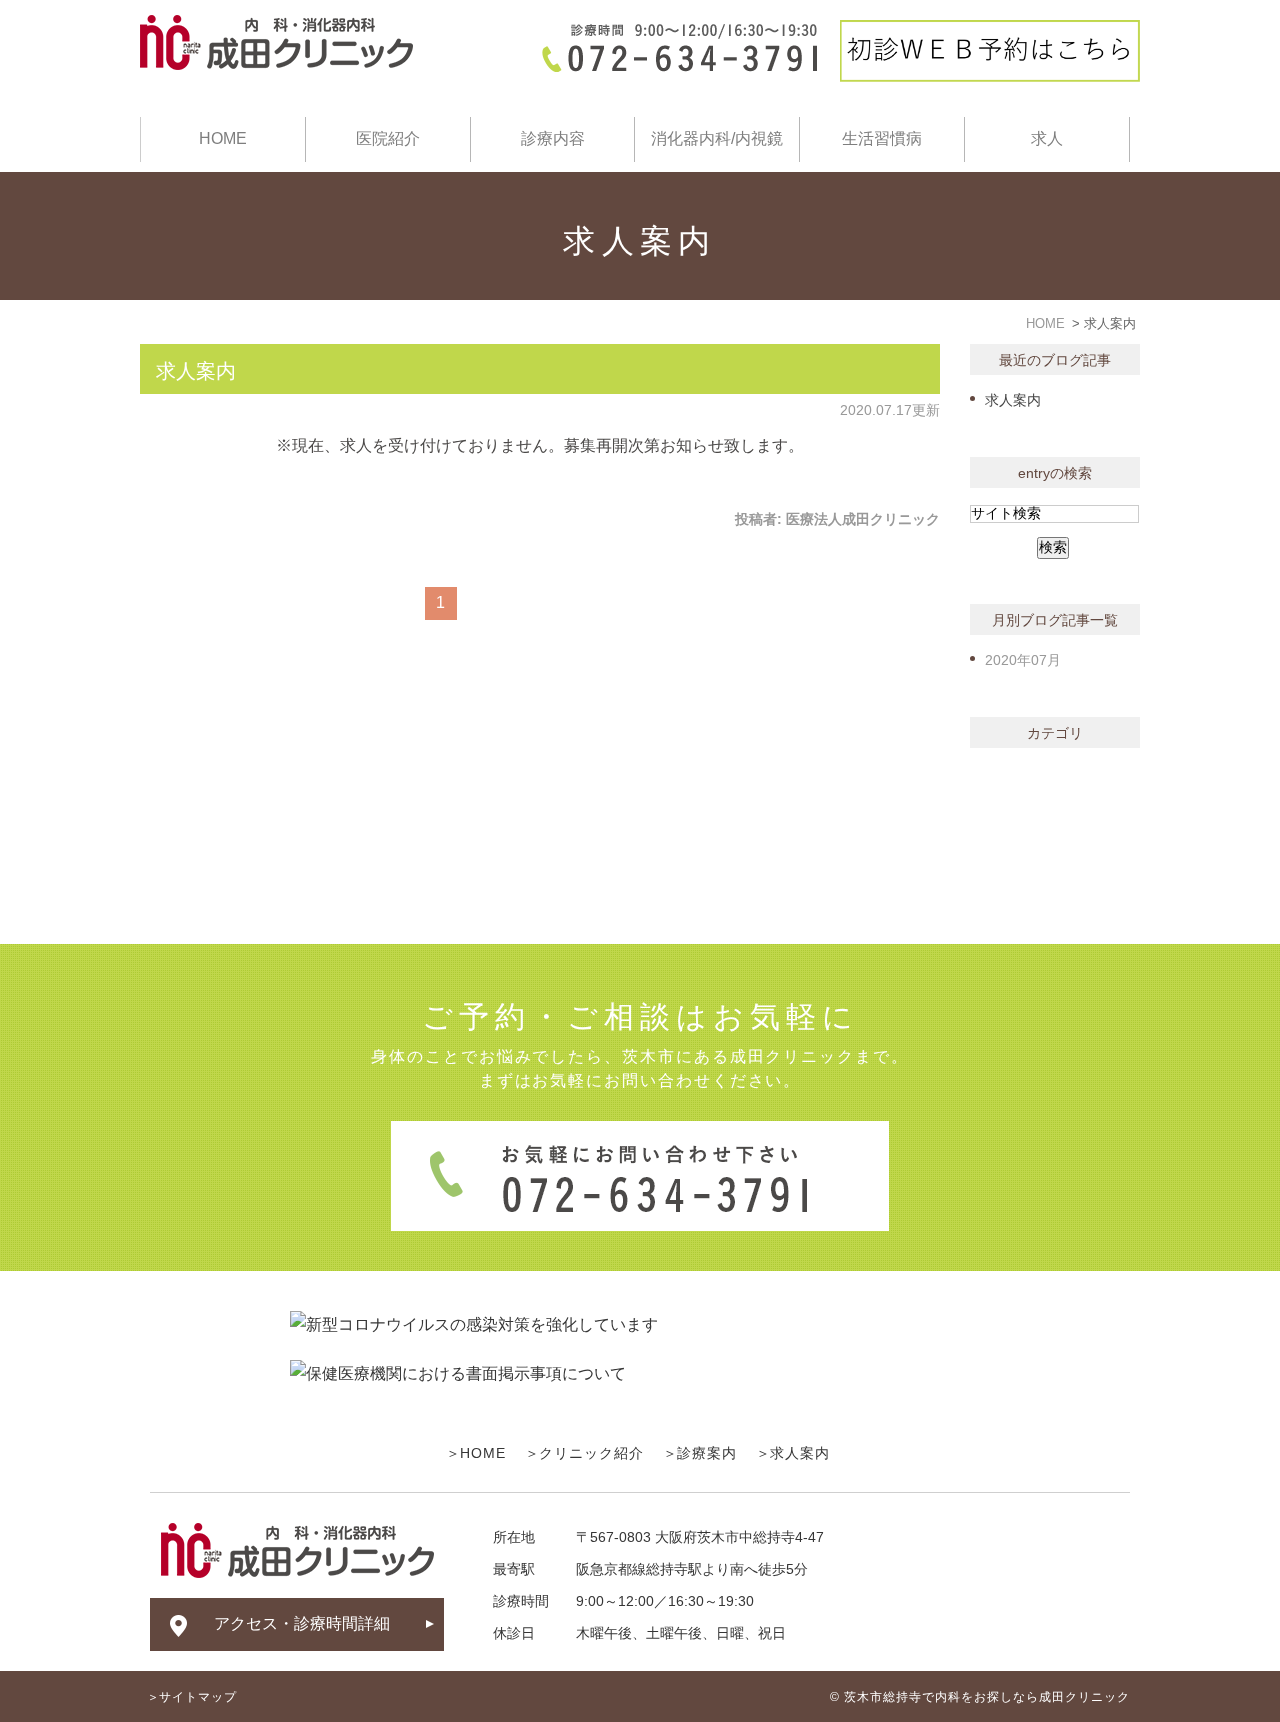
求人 (1047, 138)
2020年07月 (1023, 660)
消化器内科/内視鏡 (717, 138)
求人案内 (196, 371)
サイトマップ (198, 1697)
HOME (223, 138)
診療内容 (553, 138)
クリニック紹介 (591, 1453)
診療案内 (707, 1453)
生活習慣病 (882, 138)
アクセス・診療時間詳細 (302, 1623)
